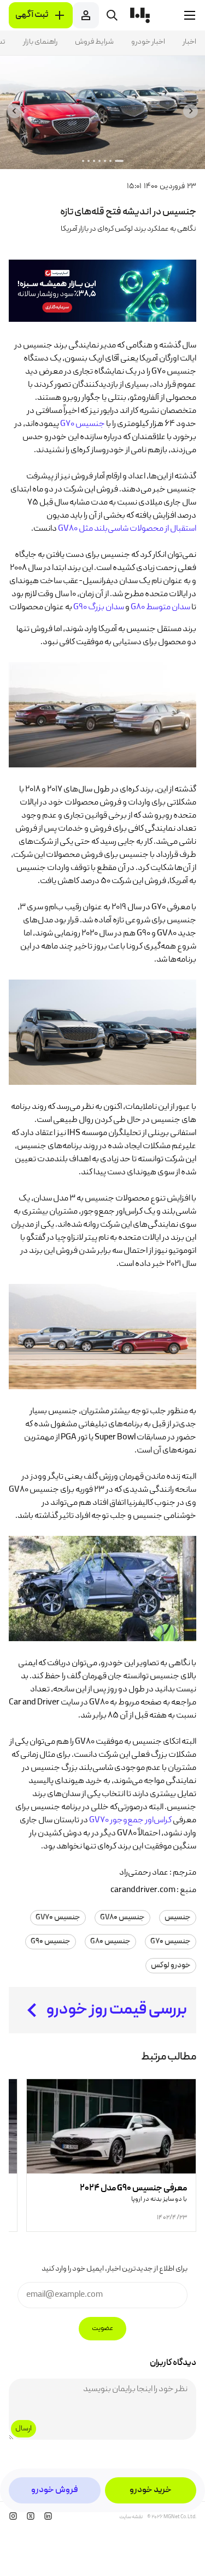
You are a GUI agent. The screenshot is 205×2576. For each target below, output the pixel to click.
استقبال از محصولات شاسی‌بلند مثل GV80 (127, 529)
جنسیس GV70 (58, 1918)
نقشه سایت (131, 2517)
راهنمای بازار (40, 42)
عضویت (102, 2329)
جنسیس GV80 (122, 1918)
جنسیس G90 (51, 1942)
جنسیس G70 (83, 424)
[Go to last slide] (191, 111)
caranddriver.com (143, 1890)
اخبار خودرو (148, 42)
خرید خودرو (151, 2490)
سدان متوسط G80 (160, 608)
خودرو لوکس (171, 1966)
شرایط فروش (94, 42)
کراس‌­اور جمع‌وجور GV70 (130, 1821)
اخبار (189, 42)
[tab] (119, 161)
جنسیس (178, 1918)
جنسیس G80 (110, 1942)
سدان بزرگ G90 (99, 608)
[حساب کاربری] (86, 15)
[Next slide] (14, 111)
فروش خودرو (55, 2490)
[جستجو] (112, 15)
